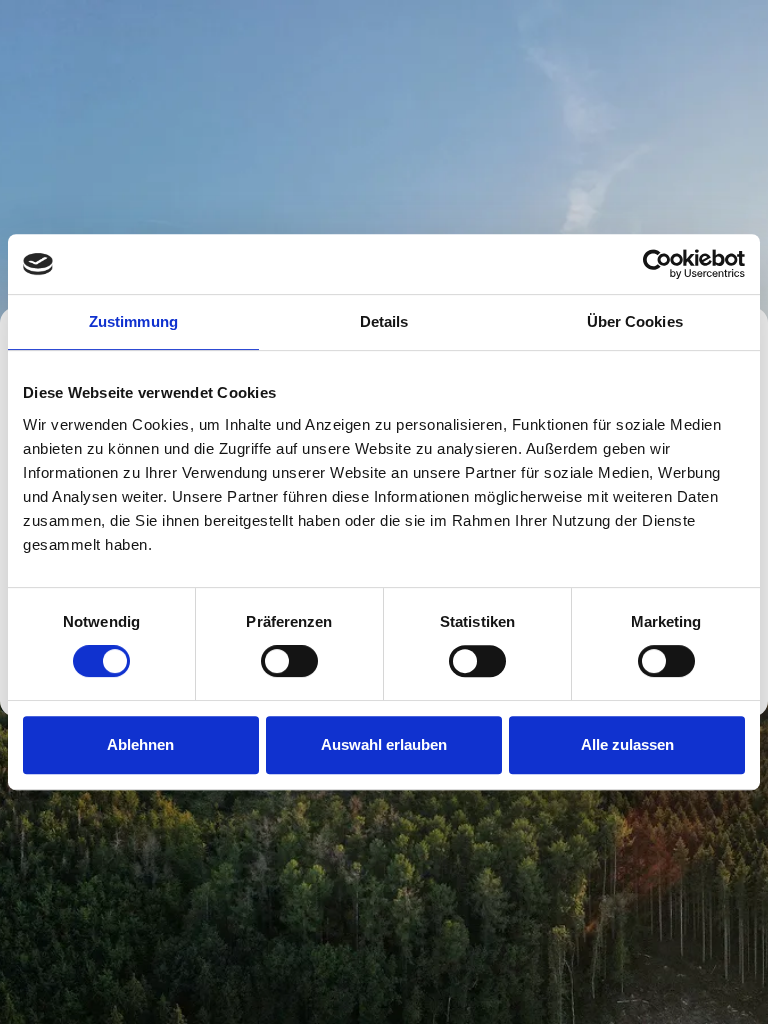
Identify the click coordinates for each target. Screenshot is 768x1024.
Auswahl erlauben (384, 744)
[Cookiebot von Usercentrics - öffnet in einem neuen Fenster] (657, 264)
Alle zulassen (627, 744)
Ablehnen (140, 744)
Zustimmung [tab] (133, 321)
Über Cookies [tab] (635, 321)
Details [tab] (384, 321)
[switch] (289, 661)
